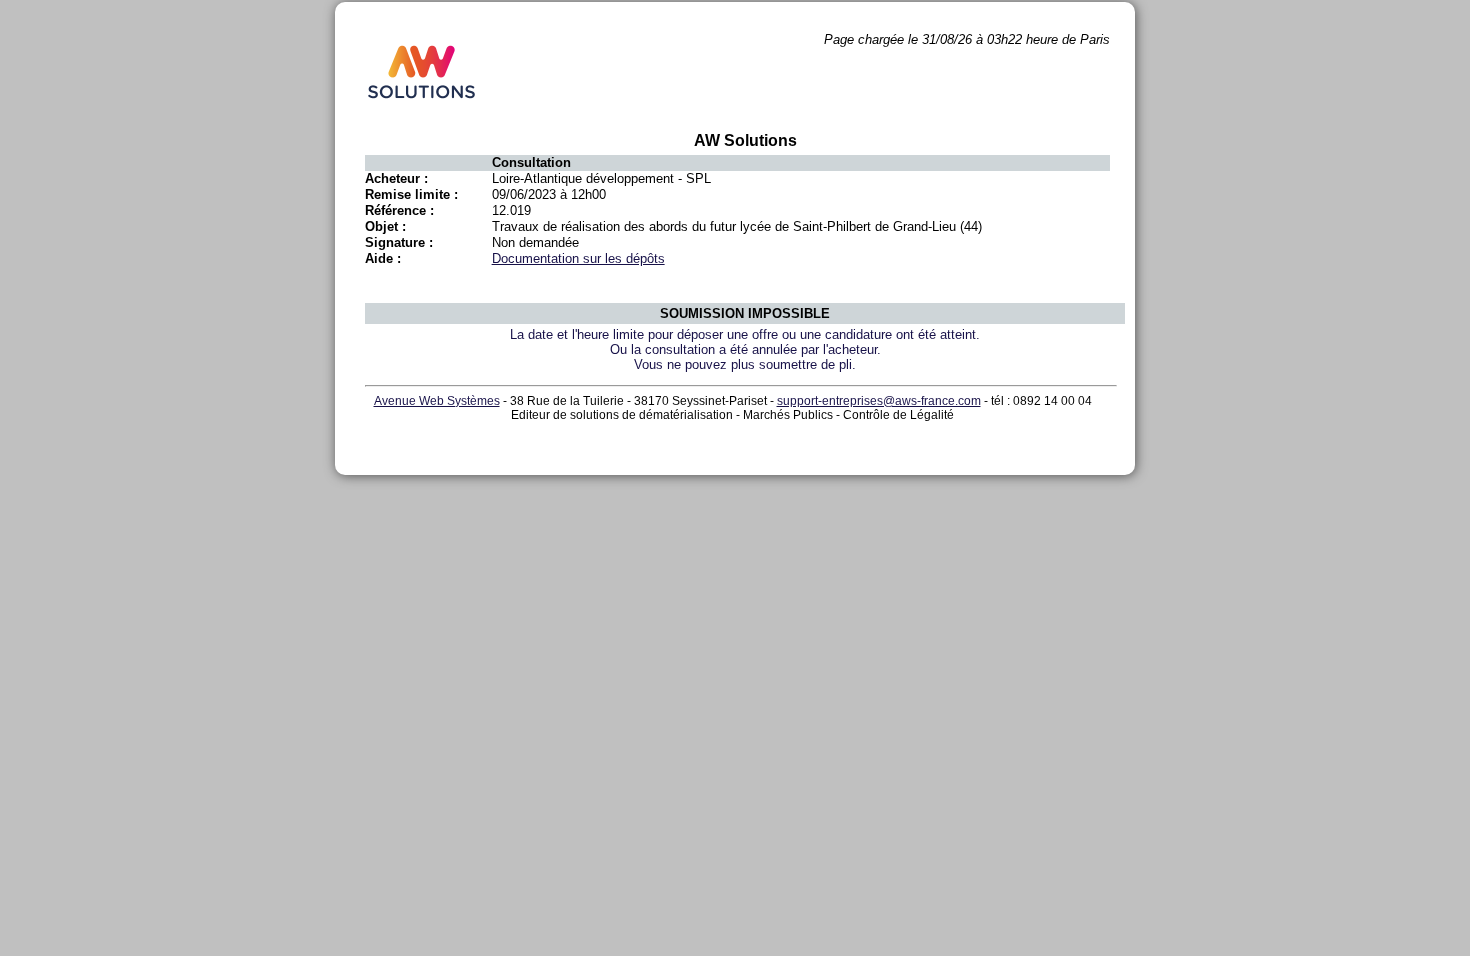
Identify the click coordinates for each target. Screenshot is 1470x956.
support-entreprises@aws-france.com (879, 401)
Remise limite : (411, 194)
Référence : (399, 210)
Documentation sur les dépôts (578, 258)
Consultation (531, 162)
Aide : (383, 258)
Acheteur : (396, 178)
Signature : (399, 242)
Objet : (385, 226)
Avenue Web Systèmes (437, 401)
